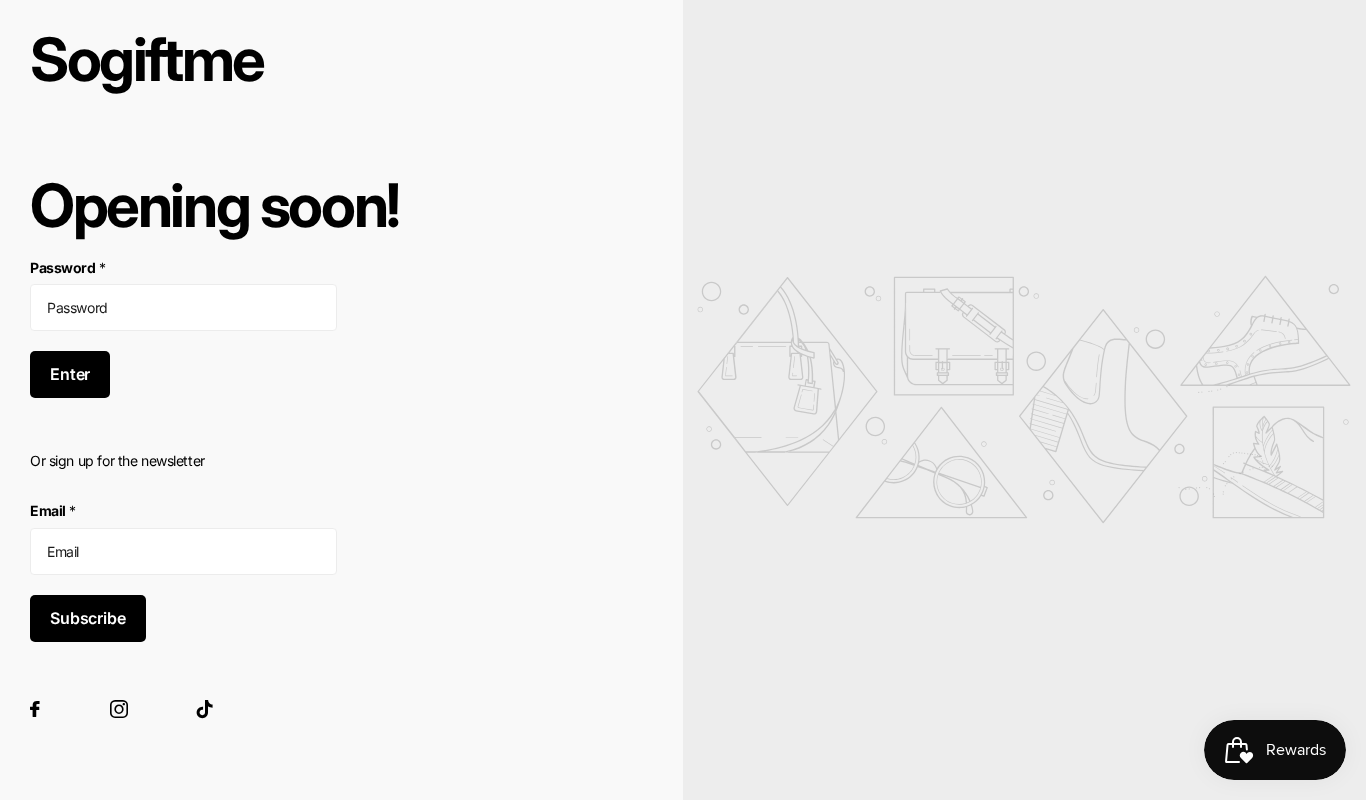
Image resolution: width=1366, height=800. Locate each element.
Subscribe (88, 618)
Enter (70, 374)
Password (67, 267)
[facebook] (35, 709)
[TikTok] (205, 709)
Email (53, 510)
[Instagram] (119, 709)
